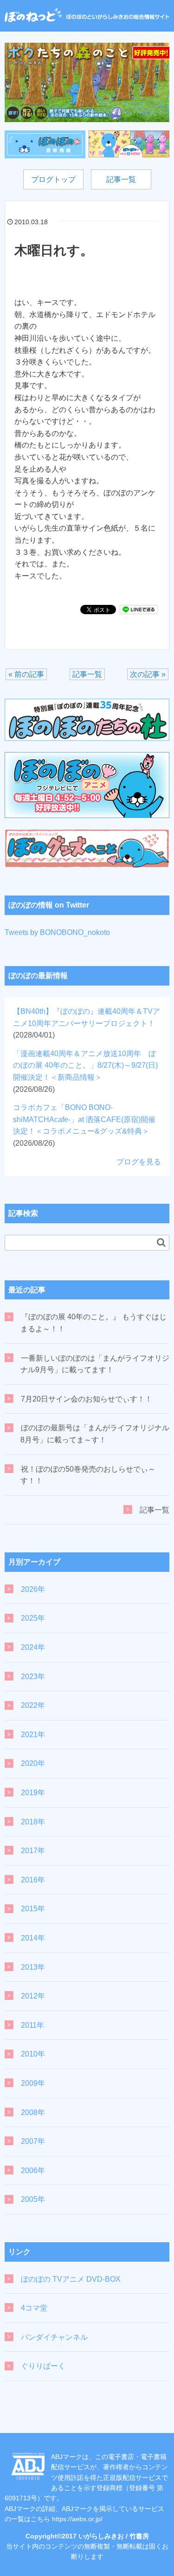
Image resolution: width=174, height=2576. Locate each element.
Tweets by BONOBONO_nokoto (57, 932)
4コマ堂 (34, 2308)
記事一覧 (121, 179)
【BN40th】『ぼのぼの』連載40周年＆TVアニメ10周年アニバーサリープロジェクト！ (87, 1023)
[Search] (161, 1242)
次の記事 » (148, 674)
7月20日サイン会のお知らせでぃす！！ (87, 1399)
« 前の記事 (26, 674)
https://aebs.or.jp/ (77, 2519)
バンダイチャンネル (54, 2337)
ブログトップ (53, 179)
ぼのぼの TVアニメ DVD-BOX (71, 2279)
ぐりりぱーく (43, 2366)
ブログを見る (139, 1162)
